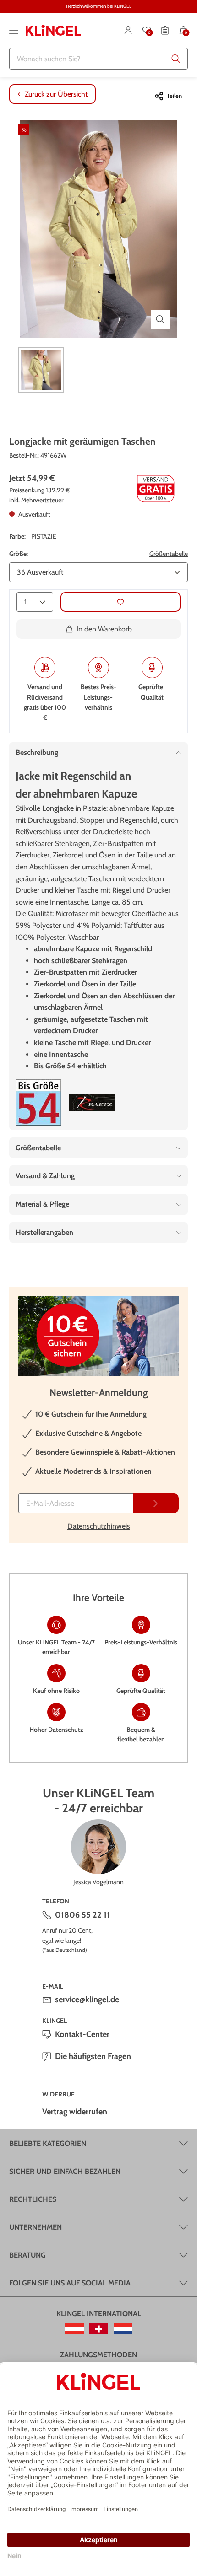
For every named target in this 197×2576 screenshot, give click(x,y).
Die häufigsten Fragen (93, 2056)
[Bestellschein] (165, 30)
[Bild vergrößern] (160, 319)
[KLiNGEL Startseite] (53, 30)
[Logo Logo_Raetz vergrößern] (92, 1102)
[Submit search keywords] (176, 59)
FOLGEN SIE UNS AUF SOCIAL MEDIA (70, 2283)
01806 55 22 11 (82, 1915)
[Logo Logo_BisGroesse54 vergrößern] (38, 1102)
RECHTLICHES (33, 2199)
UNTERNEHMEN (36, 2227)
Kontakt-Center (82, 2034)
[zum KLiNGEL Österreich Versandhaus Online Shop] (74, 2329)
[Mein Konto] (128, 30)
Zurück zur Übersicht (56, 94)
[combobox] (98, 59)
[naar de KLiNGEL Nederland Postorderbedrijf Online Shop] (123, 2329)
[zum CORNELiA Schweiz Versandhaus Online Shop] (99, 2329)
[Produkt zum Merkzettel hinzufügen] (120, 602)
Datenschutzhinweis (99, 1526)
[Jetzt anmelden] (156, 1503)
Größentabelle (169, 554)
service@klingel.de (87, 1999)
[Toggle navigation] (14, 30)
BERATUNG (27, 2255)
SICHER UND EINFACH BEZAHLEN (65, 2171)
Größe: (19, 554)
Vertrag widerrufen (75, 2112)
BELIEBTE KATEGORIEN (48, 2143)
